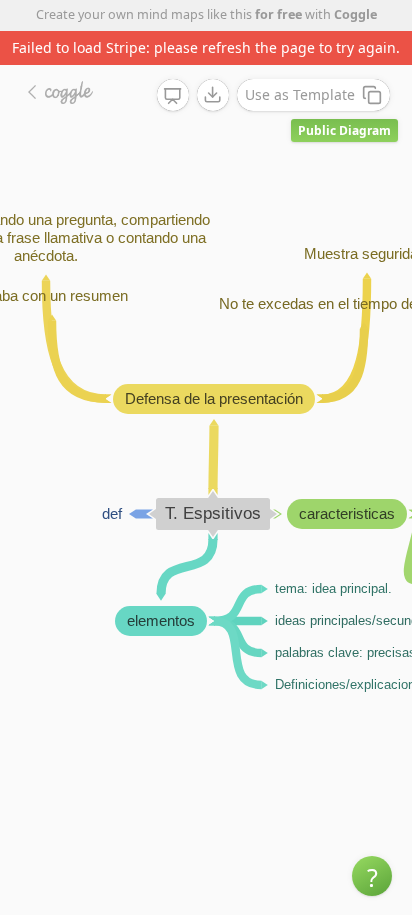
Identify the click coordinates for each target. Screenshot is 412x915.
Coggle (355, 14)
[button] (372, 876)
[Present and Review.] (173, 96)
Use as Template (300, 94)
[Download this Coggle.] (213, 95)
